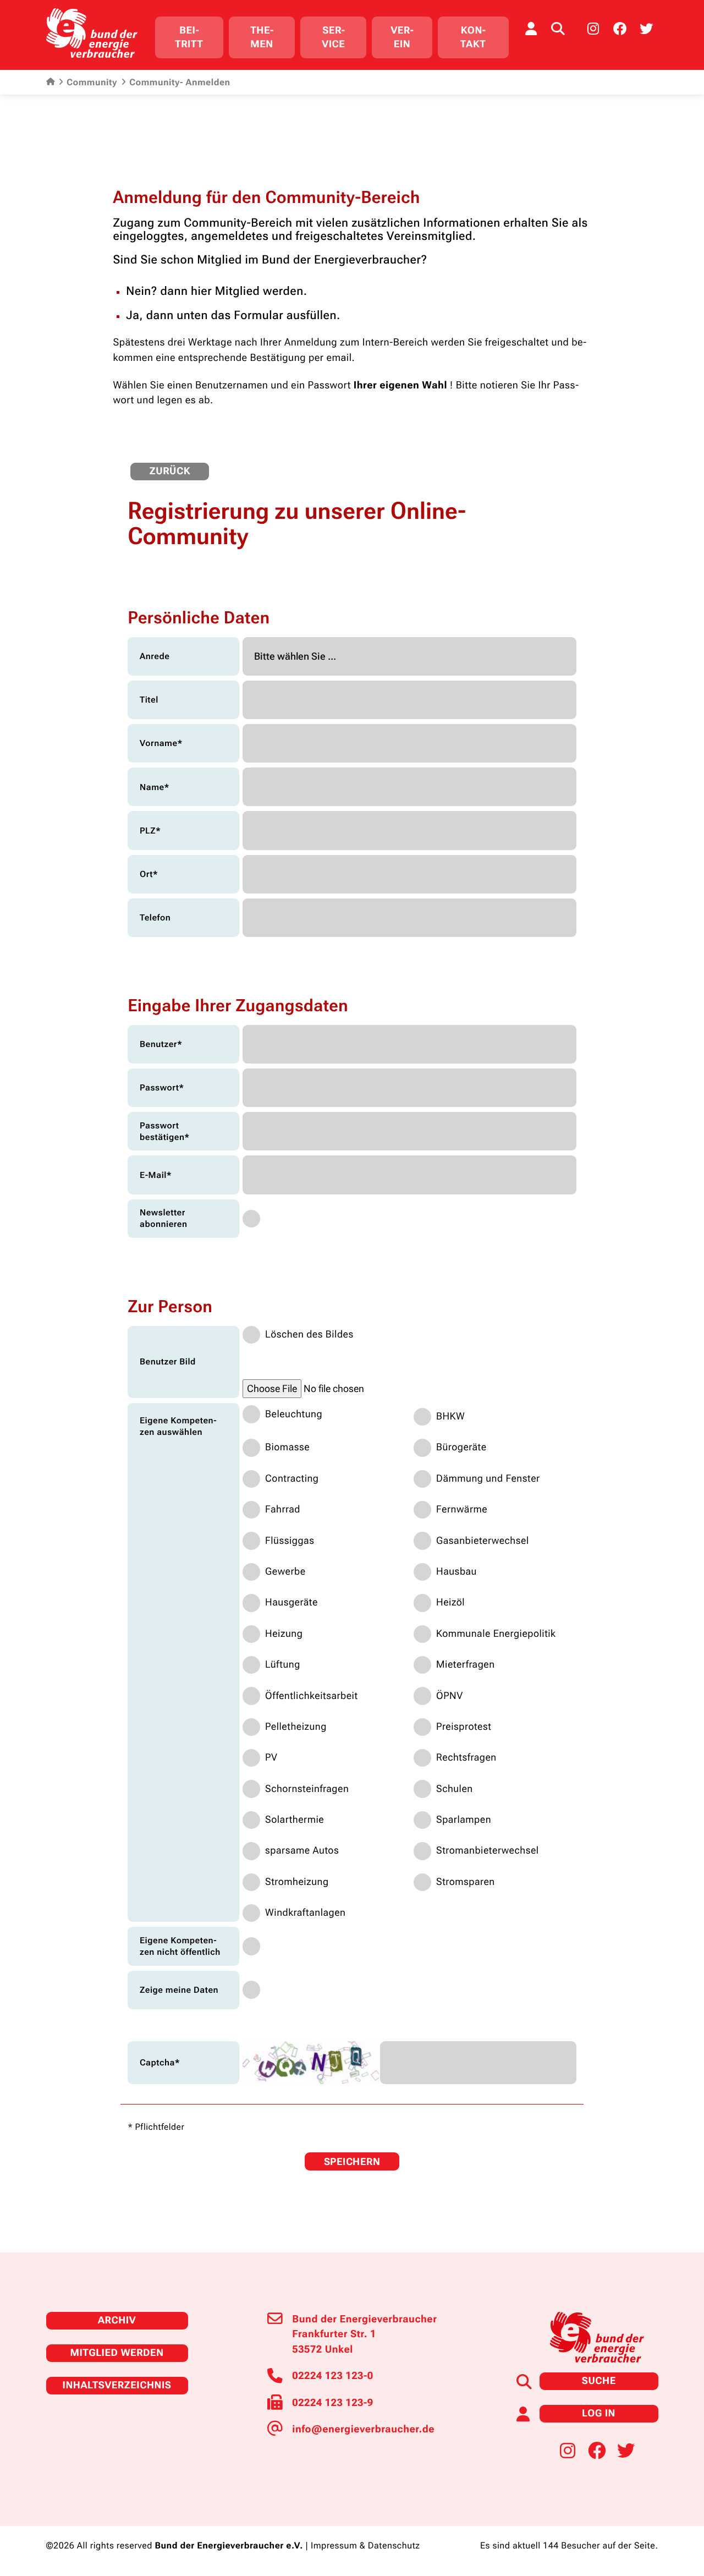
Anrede (155, 656)
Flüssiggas (290, 1541)
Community (92, 83)
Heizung (284, 1634)
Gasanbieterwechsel (483, 1541)
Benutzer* (161, 1044)
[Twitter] (646, 29)
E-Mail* (156, 1175)
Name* (155, 787)
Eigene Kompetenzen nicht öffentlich (180, 1946)
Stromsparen (466, 1882)
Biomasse (287, 1447)
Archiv (117, 2320)
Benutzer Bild (168, 1361)
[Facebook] (620, 29)
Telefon (155, 917)
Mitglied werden (117, 2353)
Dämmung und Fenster (488, 1479)
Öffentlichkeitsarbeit (312, 1696)
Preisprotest (464, 1727)
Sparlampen (464, 1820)
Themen (262, 37)
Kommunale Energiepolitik (496, 1634)
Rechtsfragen (466, 1758)
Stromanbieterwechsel (488, 1851)
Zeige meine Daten (179, 1990)
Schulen (455, 1789)
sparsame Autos (302, 1851)
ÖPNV (450, 1696)
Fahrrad (283, 1509)
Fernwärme (462, 1509)
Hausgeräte (291, 1602)
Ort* (149, 874)
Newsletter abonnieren (164, 1218)
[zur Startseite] (92, 33)
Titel (149, 700)
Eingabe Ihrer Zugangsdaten (238, 1006)
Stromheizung (297, 1882)
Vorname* (161, 743)
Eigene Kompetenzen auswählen (178, 1426)
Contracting (292, 1479)
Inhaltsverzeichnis (117, 2385)
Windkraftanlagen (305, 1913)
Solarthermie (295, 1820)
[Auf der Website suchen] (558, 29)
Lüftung (283, 1665)
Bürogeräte (461, 1447)
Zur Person (170, 1307)
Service (333, 37)
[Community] (531, 29)
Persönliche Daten (199, 618)
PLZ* (150, 831)
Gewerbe (285, 1572)
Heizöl (450, 1602)
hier (201, 292)
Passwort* (162, 1087)
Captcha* (160, 2062)
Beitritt (189, 37)
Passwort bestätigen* (165, 1131)
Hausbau (457, 1572)
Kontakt (473, 37)
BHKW (450, 1416)
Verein (402, 37)
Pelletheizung (296, 1727)
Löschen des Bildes (309, 1334)
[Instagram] (593, 29)
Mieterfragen (466, 1665)
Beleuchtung (294, 1414)
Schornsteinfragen (307, 1789)
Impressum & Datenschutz (365, 2546)
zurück (170, 471)
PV (271, 1758)
